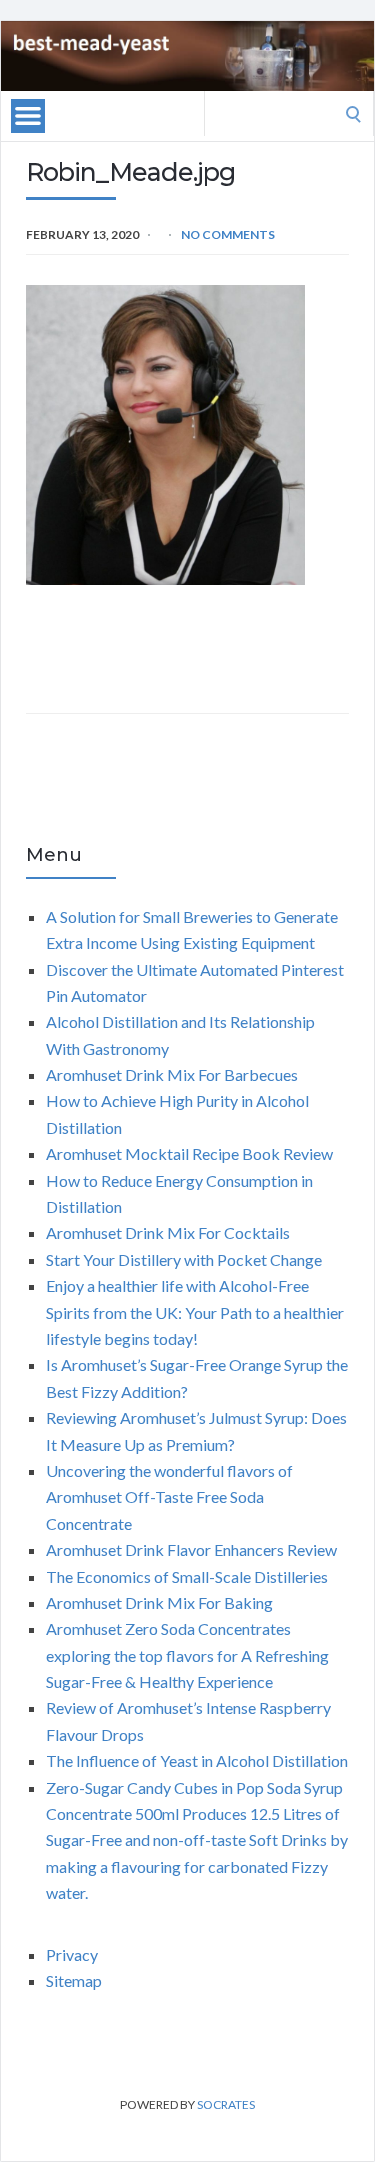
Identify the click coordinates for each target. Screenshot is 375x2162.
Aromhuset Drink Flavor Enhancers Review (191, 1549)
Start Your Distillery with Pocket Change (184, 1259)
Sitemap (74, 1980)
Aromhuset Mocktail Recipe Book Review (189, 1153)
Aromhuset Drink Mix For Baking (159, 1602)
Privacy (72, 1954)
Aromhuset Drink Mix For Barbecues (172, 1074)
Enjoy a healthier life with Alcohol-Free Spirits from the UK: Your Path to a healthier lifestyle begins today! (195, 1312)
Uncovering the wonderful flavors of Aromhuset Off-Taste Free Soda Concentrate (169, 1497)
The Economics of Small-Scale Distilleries (187, 1576)
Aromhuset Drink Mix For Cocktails (168, 1232)
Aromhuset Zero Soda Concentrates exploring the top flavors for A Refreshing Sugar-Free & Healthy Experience (187, 1655)
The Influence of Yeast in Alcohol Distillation (197, 1760)
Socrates (226, 2104)
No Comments (228, 234)
